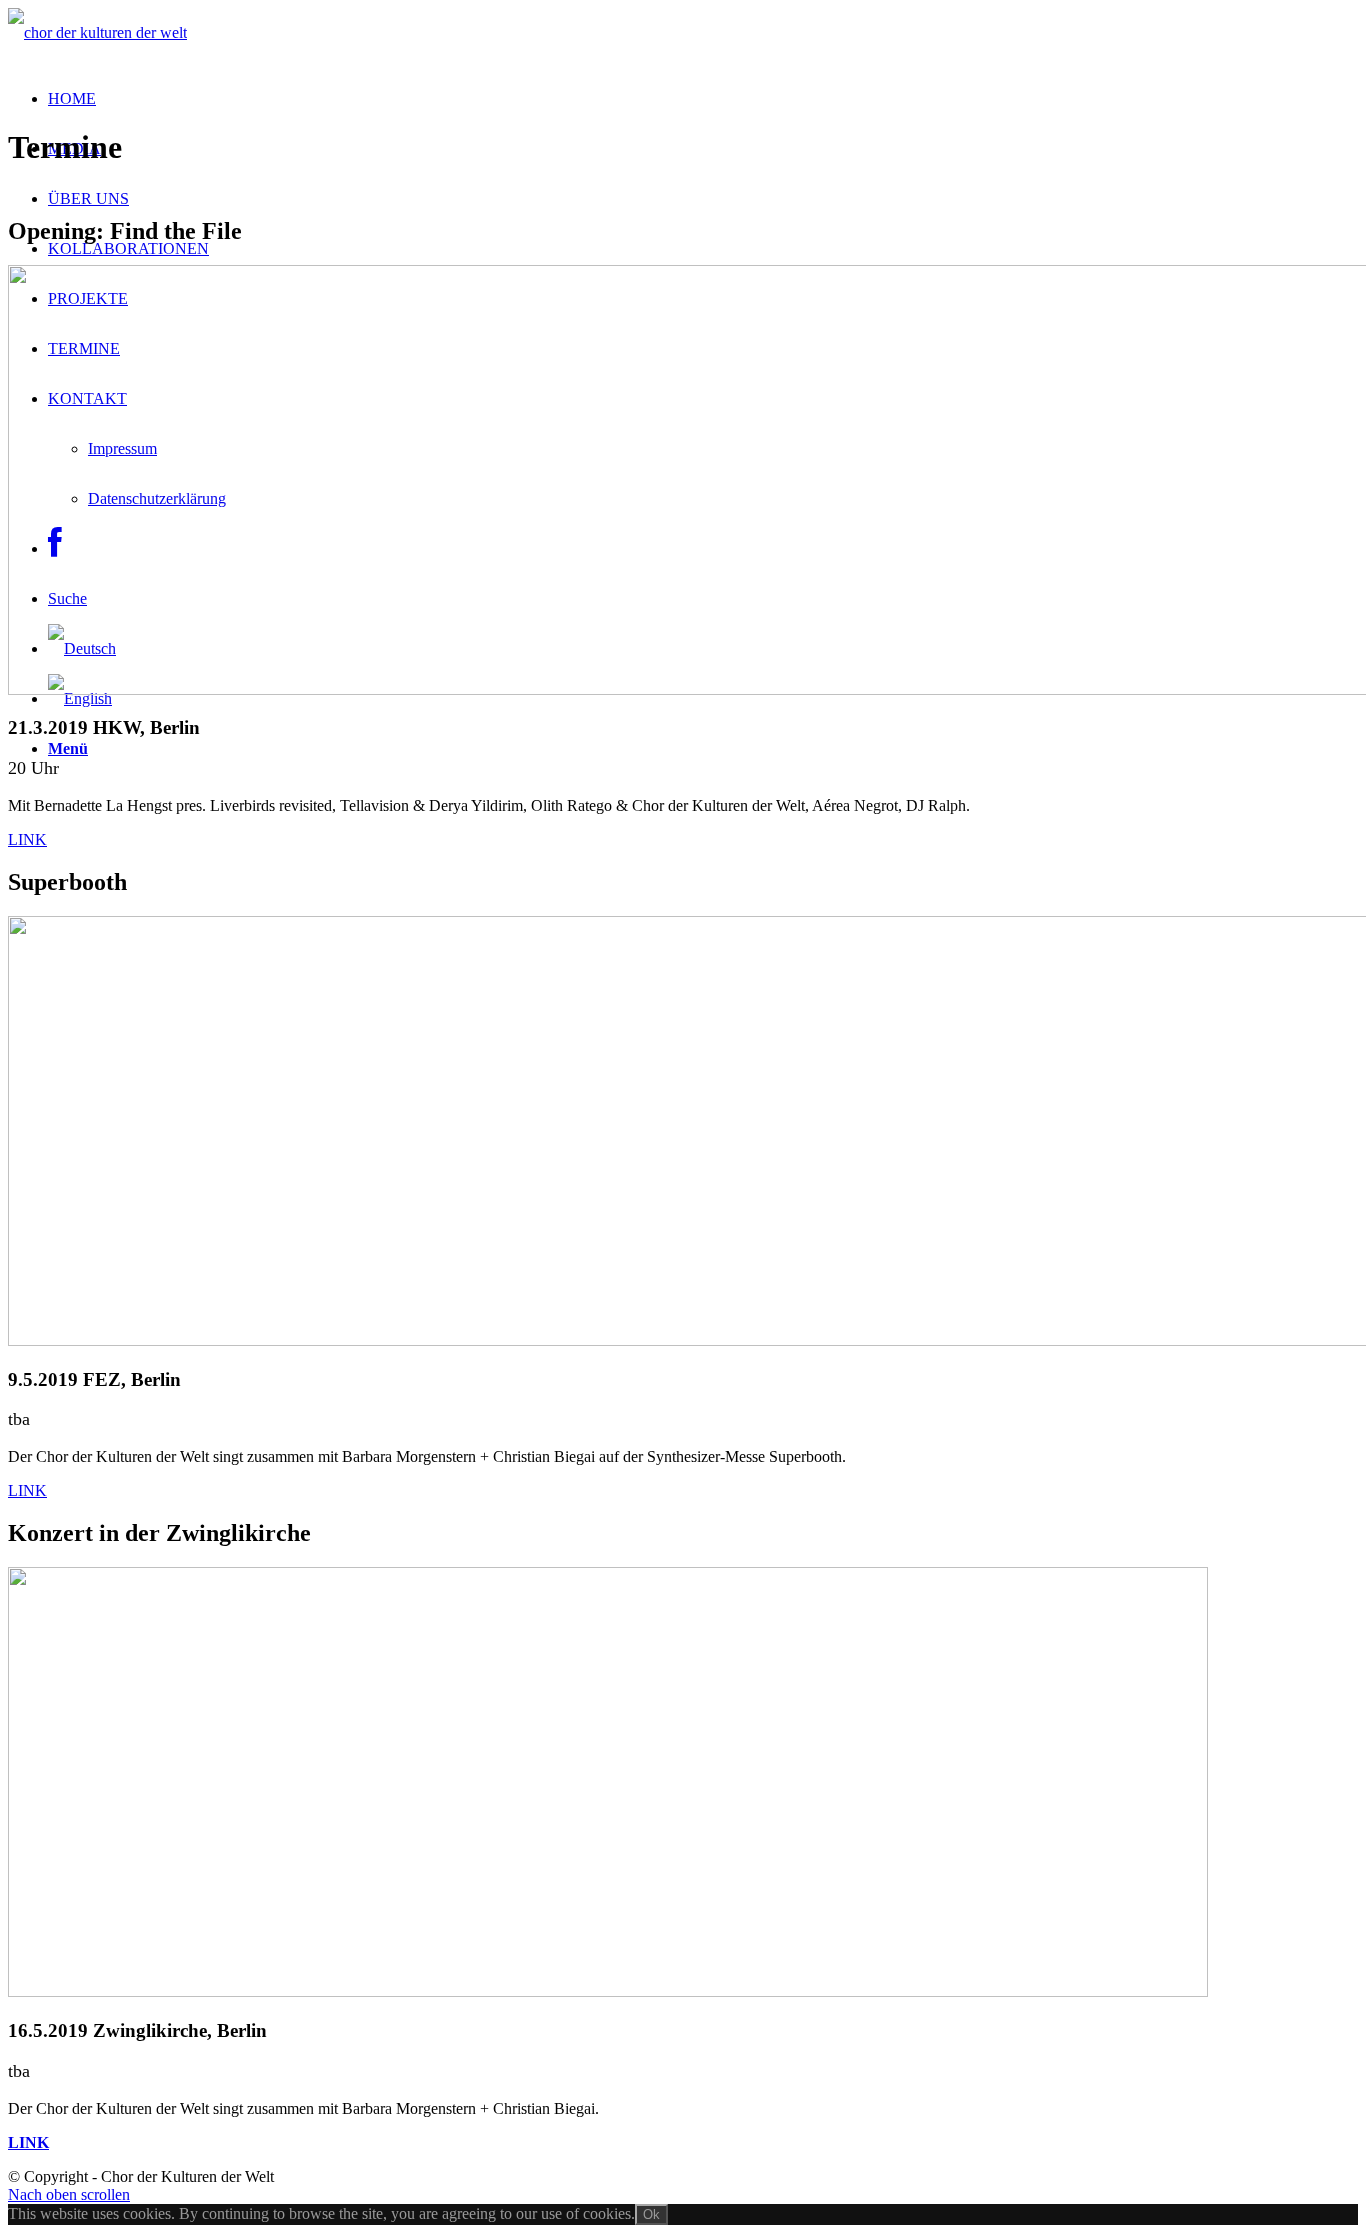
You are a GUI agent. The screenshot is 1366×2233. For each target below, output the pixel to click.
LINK (27, 839)
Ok (651, 2214)
